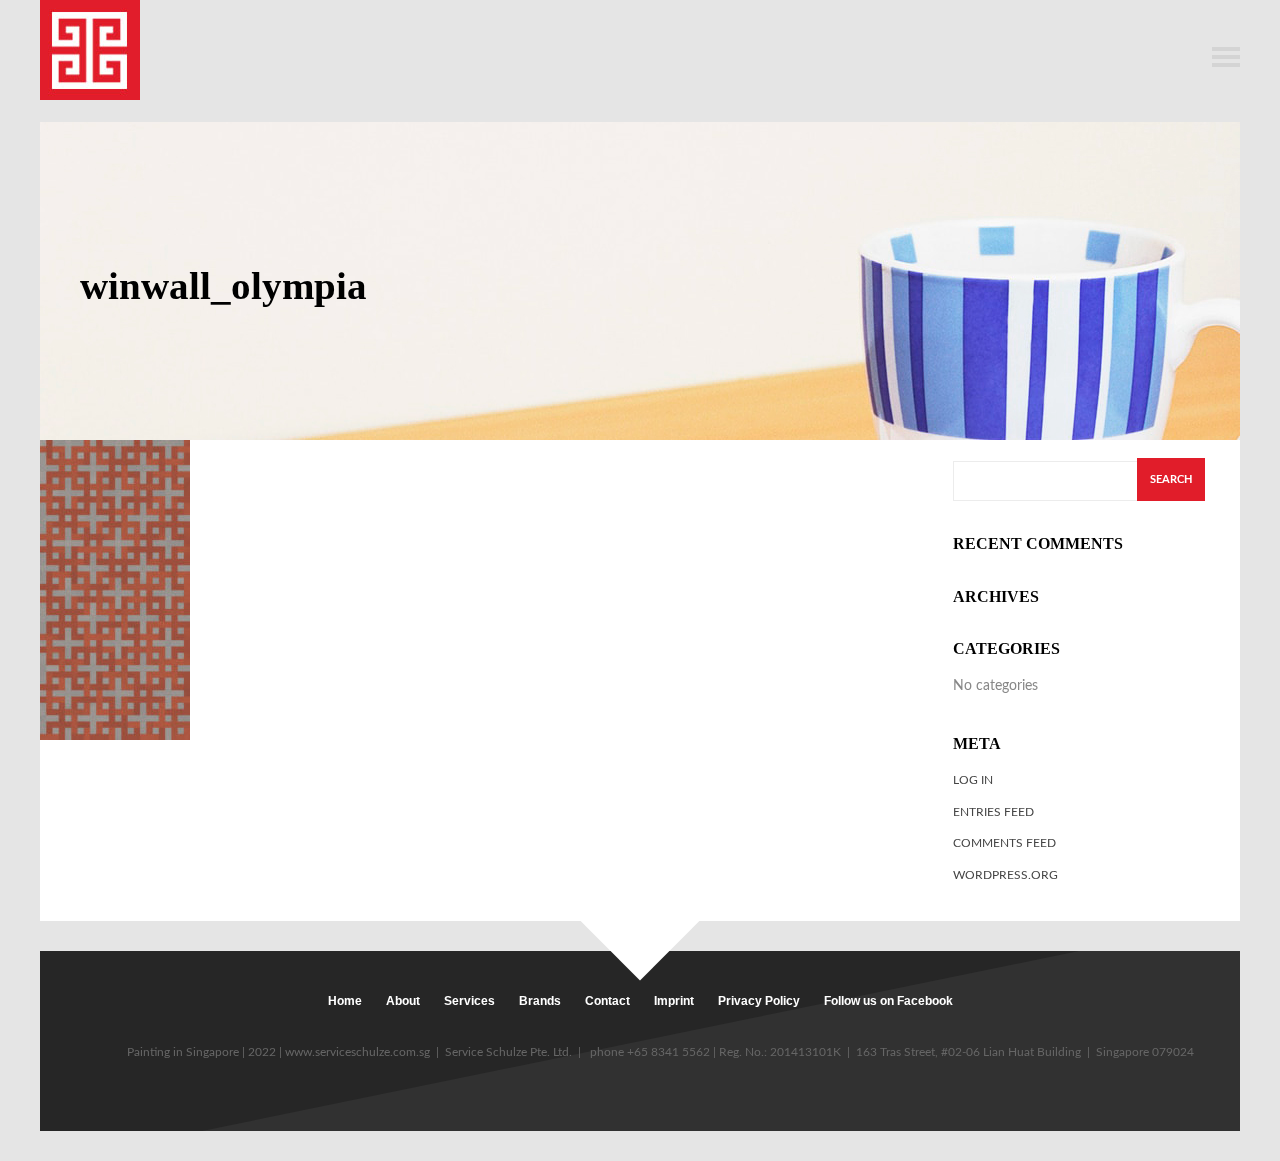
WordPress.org (1005, 875)
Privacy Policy (759, 1001)
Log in (973, 780)
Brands (540, 1001)
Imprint (674, 1001)
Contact (607, 1001)
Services (469, 1001)
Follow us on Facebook (888, 1001)
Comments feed (1004, 843)
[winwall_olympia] (115, 589)
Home (345, 1001)
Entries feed (993, 812)
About (403, 1001)
